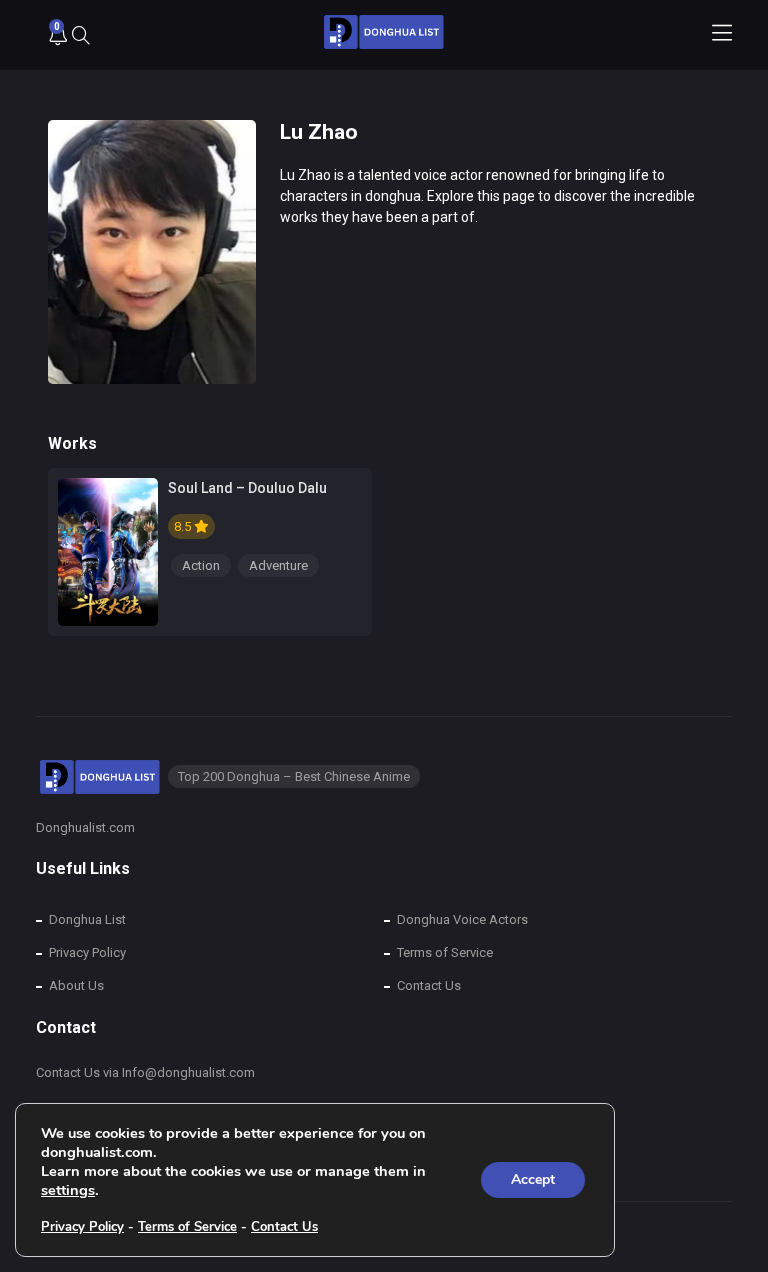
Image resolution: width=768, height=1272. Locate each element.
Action (201, 565)
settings (68, 1190)
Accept (533, 1179)
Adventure (278, 565)
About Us (76, 985)
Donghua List (87, 919)
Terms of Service (445, 952)
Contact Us (429, 985)
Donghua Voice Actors (462, 919)
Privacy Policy (87, 952)
